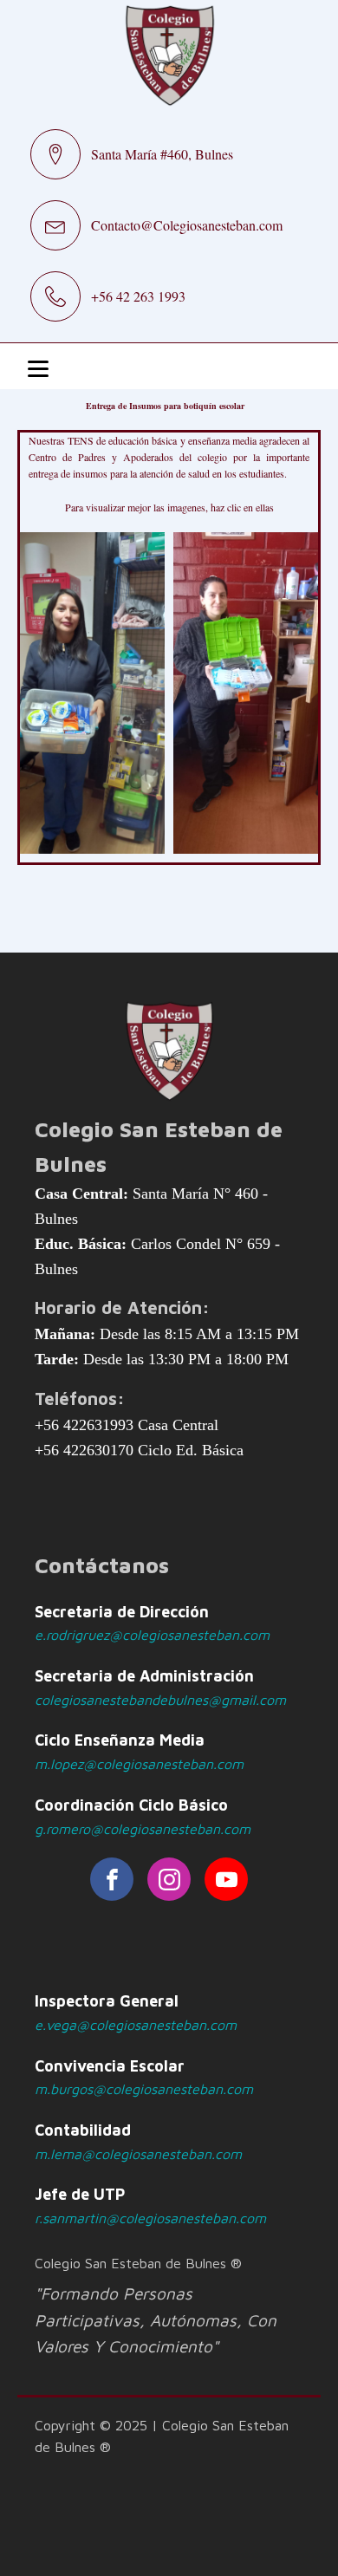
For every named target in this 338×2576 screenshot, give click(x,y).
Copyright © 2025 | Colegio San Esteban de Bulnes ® (162, 2436)
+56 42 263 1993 (138, 296)
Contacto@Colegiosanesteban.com (187, 225)
